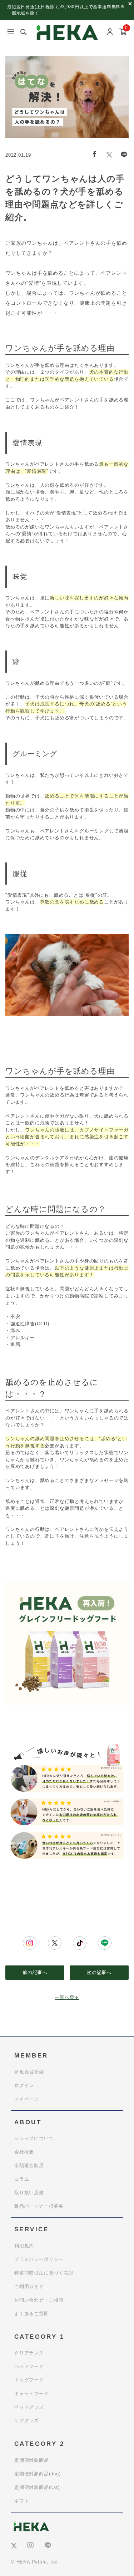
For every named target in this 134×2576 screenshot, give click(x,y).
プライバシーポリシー (39, 2259)
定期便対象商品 (32, 2460)
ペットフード (29, 2366)
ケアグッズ (27, 2421)
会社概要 (24, 2152)
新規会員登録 (29, 2072)
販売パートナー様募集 (39, 2206)
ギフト (22, 2501)
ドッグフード (29, 2380)
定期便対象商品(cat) (37, 2487)
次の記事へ (99, 1972)
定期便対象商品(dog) (38, 2474)
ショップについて (34, 2138)
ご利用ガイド (29, 2286)
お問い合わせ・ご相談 (39, 2300)
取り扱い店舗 (29, 2193)
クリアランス (29, 2353)
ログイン (24, 2086)
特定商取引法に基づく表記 (44, 2273)
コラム (22, 2179)
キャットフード (32, 2393)
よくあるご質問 (32, 2314)
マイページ (27, 2099)
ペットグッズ (29, 2407)
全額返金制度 (29, 2165)
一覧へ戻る (67, 1997)
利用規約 (24, 2246)
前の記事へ (35, 1972)
